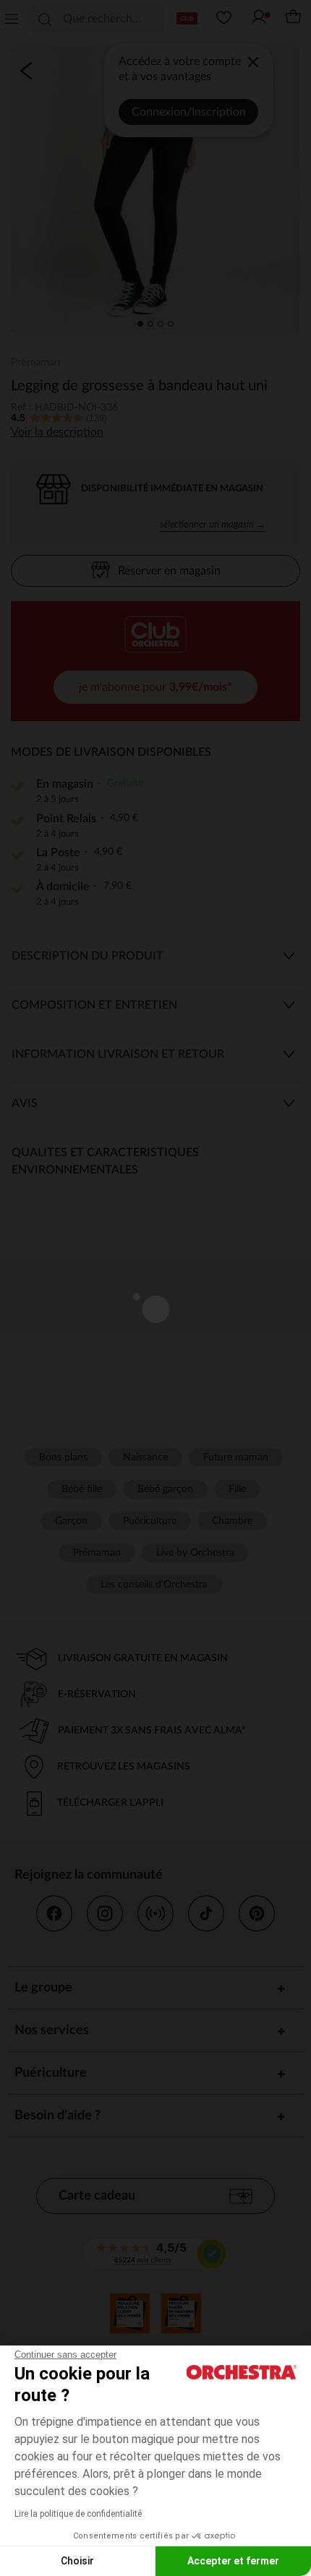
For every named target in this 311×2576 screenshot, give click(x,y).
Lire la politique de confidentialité (78, 2514)
